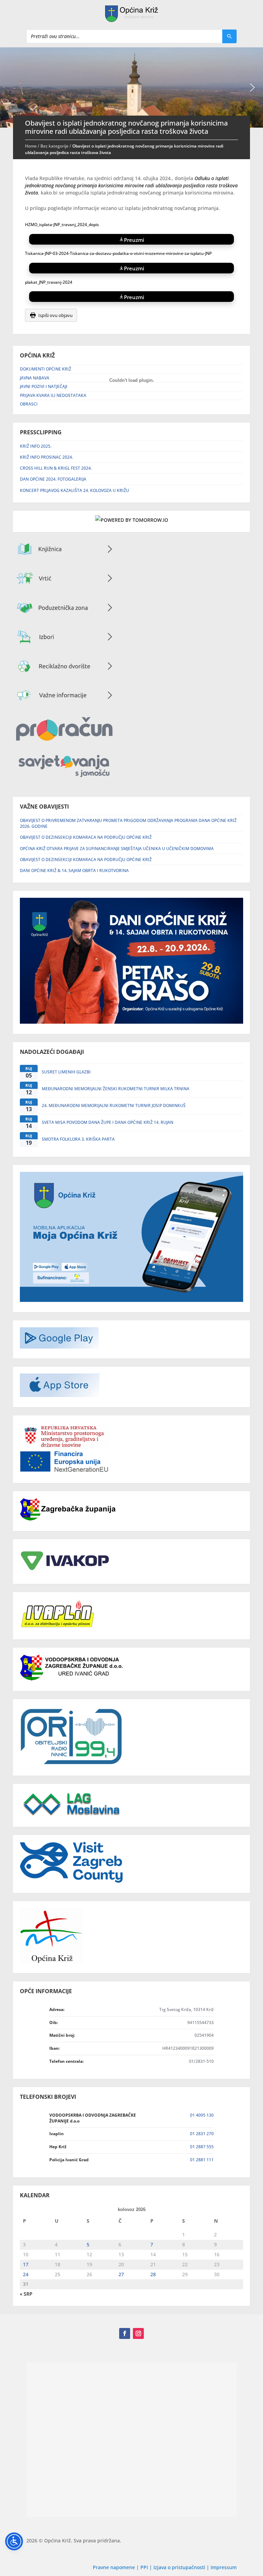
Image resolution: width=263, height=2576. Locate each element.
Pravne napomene (114, 2567)
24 (26, 2274)
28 (153, 2274)
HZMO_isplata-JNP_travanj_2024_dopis (62, 225)
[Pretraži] (229, 36)
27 (121, 2274)
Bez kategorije (54, 146)
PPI (144, 2567)
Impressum (224, 2567)
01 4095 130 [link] (202, 2115)
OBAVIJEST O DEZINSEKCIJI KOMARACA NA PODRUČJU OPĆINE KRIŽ (86, 837)
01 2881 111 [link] (202, 2160)
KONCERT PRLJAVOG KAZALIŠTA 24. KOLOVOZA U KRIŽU (74, 490)
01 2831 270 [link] (202, 2134)
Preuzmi (134, 239)
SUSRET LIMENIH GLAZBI (66, 1072)
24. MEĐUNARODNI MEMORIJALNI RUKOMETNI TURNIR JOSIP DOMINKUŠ (114, 1105)
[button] (252, 87)
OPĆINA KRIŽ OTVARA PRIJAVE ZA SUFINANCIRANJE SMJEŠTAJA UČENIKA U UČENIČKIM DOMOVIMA (117, 849)
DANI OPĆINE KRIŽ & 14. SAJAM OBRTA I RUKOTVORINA (74, 871)
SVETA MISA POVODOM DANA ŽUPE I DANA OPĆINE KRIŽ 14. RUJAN (108, 1122)
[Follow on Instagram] (138, 2333)
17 (26, 2264)
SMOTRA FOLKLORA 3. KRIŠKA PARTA (78, 1139)
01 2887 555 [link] (202, 2147)
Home (31, 146)
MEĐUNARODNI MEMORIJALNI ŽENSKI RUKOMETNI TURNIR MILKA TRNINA (116, 1089)
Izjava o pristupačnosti (180, 2567)
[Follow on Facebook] (125, 2333)
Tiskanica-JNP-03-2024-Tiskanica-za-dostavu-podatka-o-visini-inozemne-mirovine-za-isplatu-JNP (118, 253)
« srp (26, 2294)
